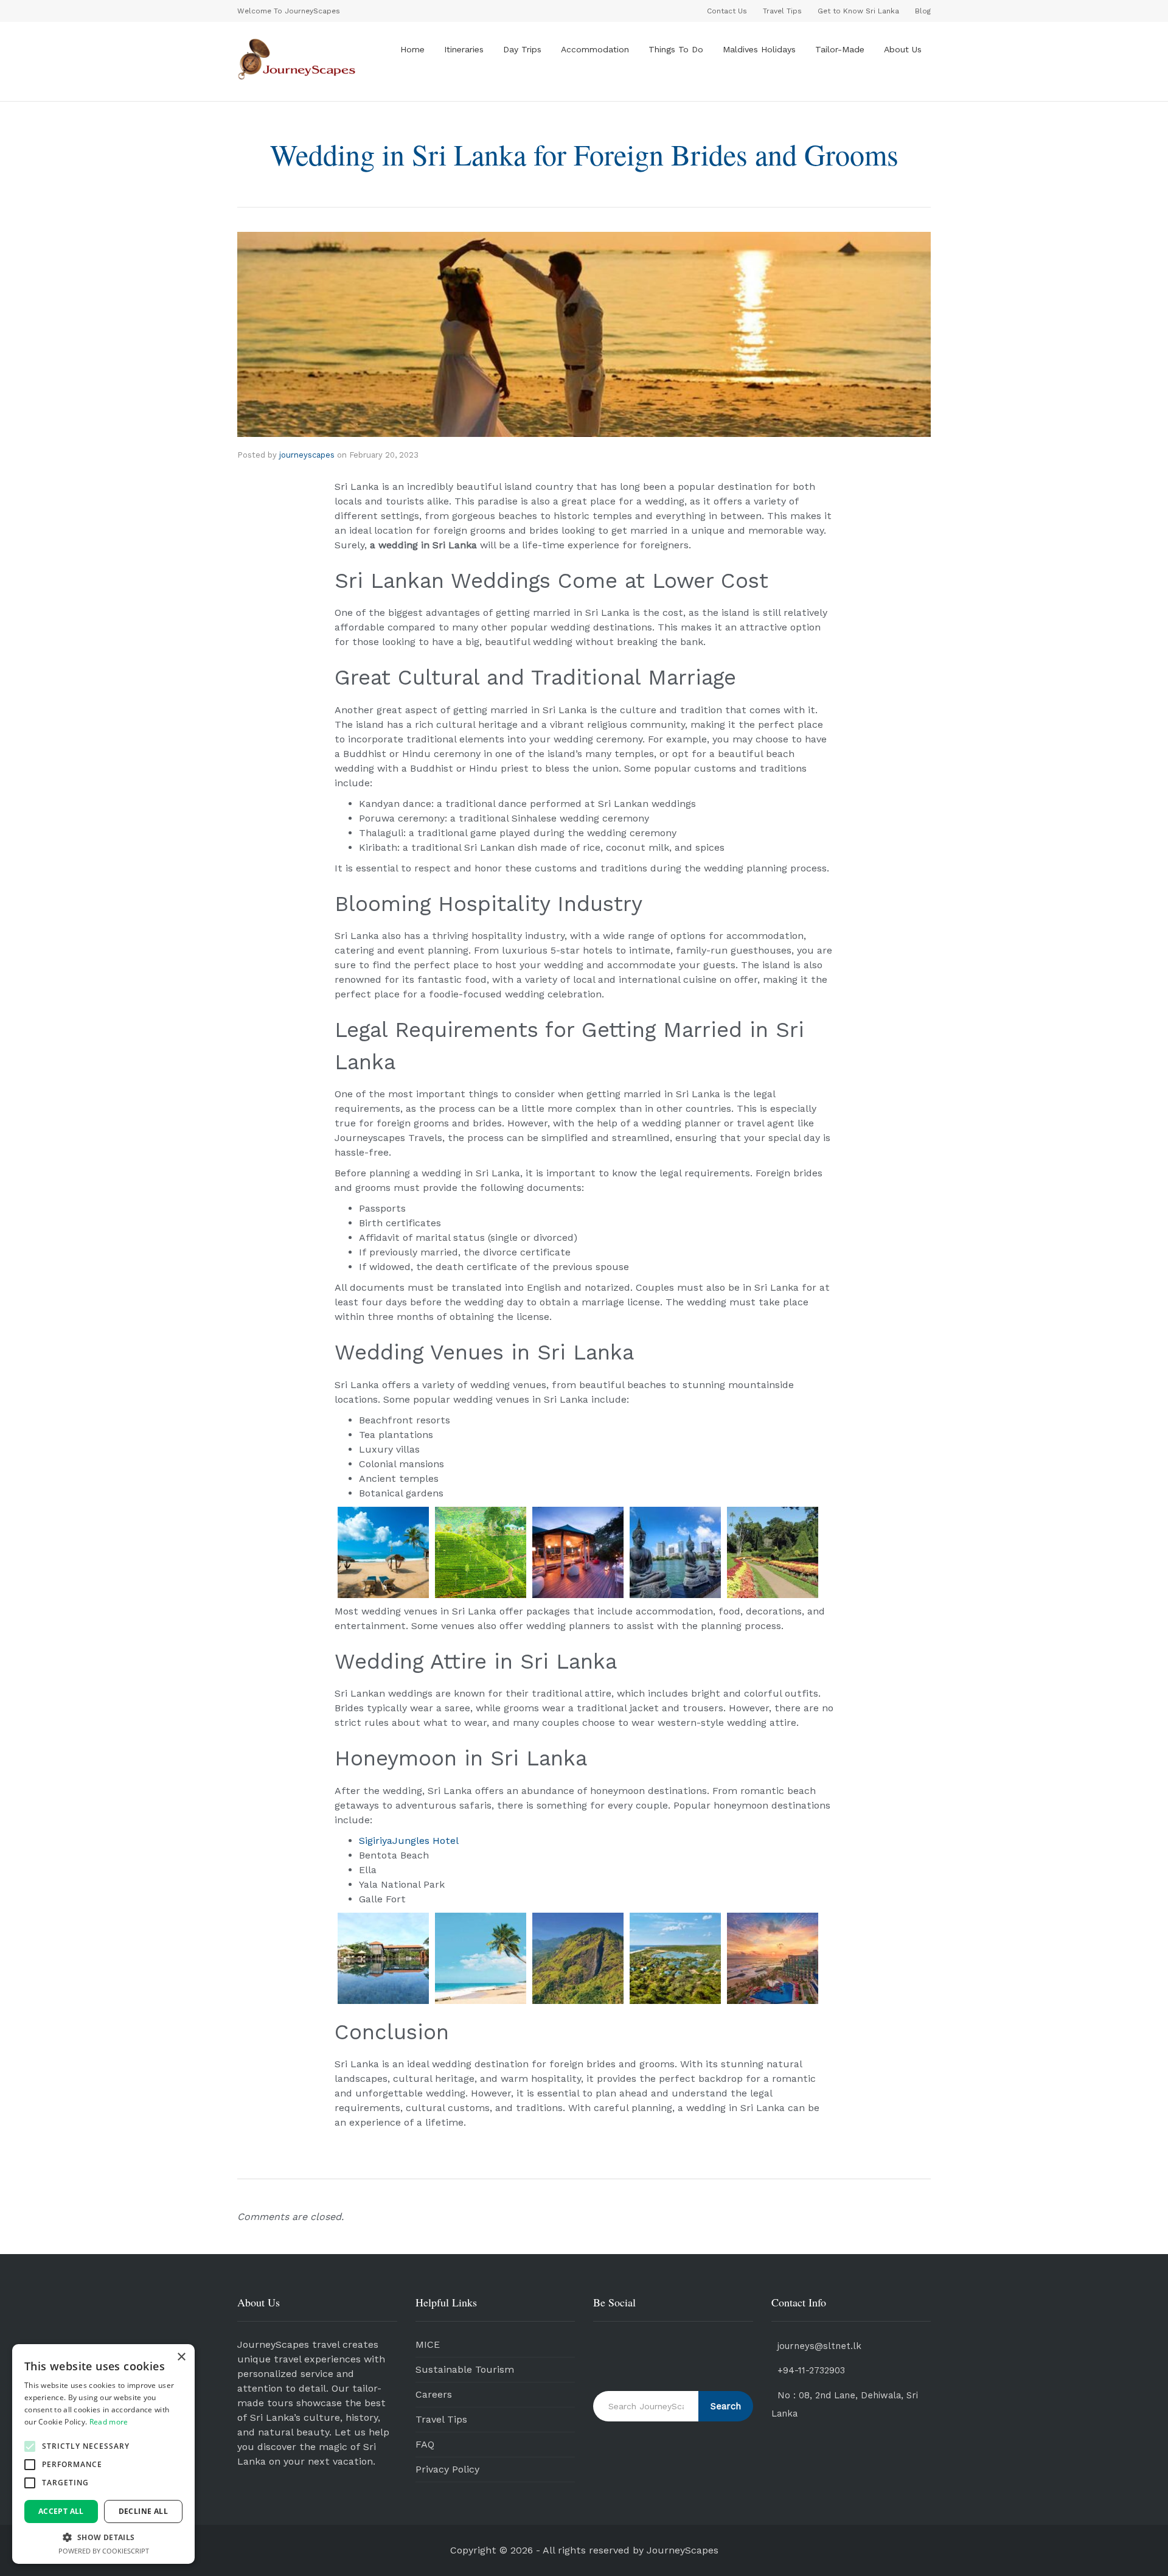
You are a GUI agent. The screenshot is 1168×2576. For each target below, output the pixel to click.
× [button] (181, 2357)
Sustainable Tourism (465, 2369)
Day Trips (522, 49)
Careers (434, 2394)
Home (412, 49)
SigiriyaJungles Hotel (409, 1841)
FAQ (425, 2444)
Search (726, 2406)
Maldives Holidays (759, 49)
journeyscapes (307, 455)
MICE (428, 2344)
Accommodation (595, 49)
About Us (903, 49)
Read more (109, 2422)
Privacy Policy (447, 2469)
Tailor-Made (840, 49)
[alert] (103, 2454)
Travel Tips (441, 2419)
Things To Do (676, 49)
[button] (30, 2446)
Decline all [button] (143, 2511)
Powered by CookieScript (104, 2551)
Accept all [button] (61, 2511)
